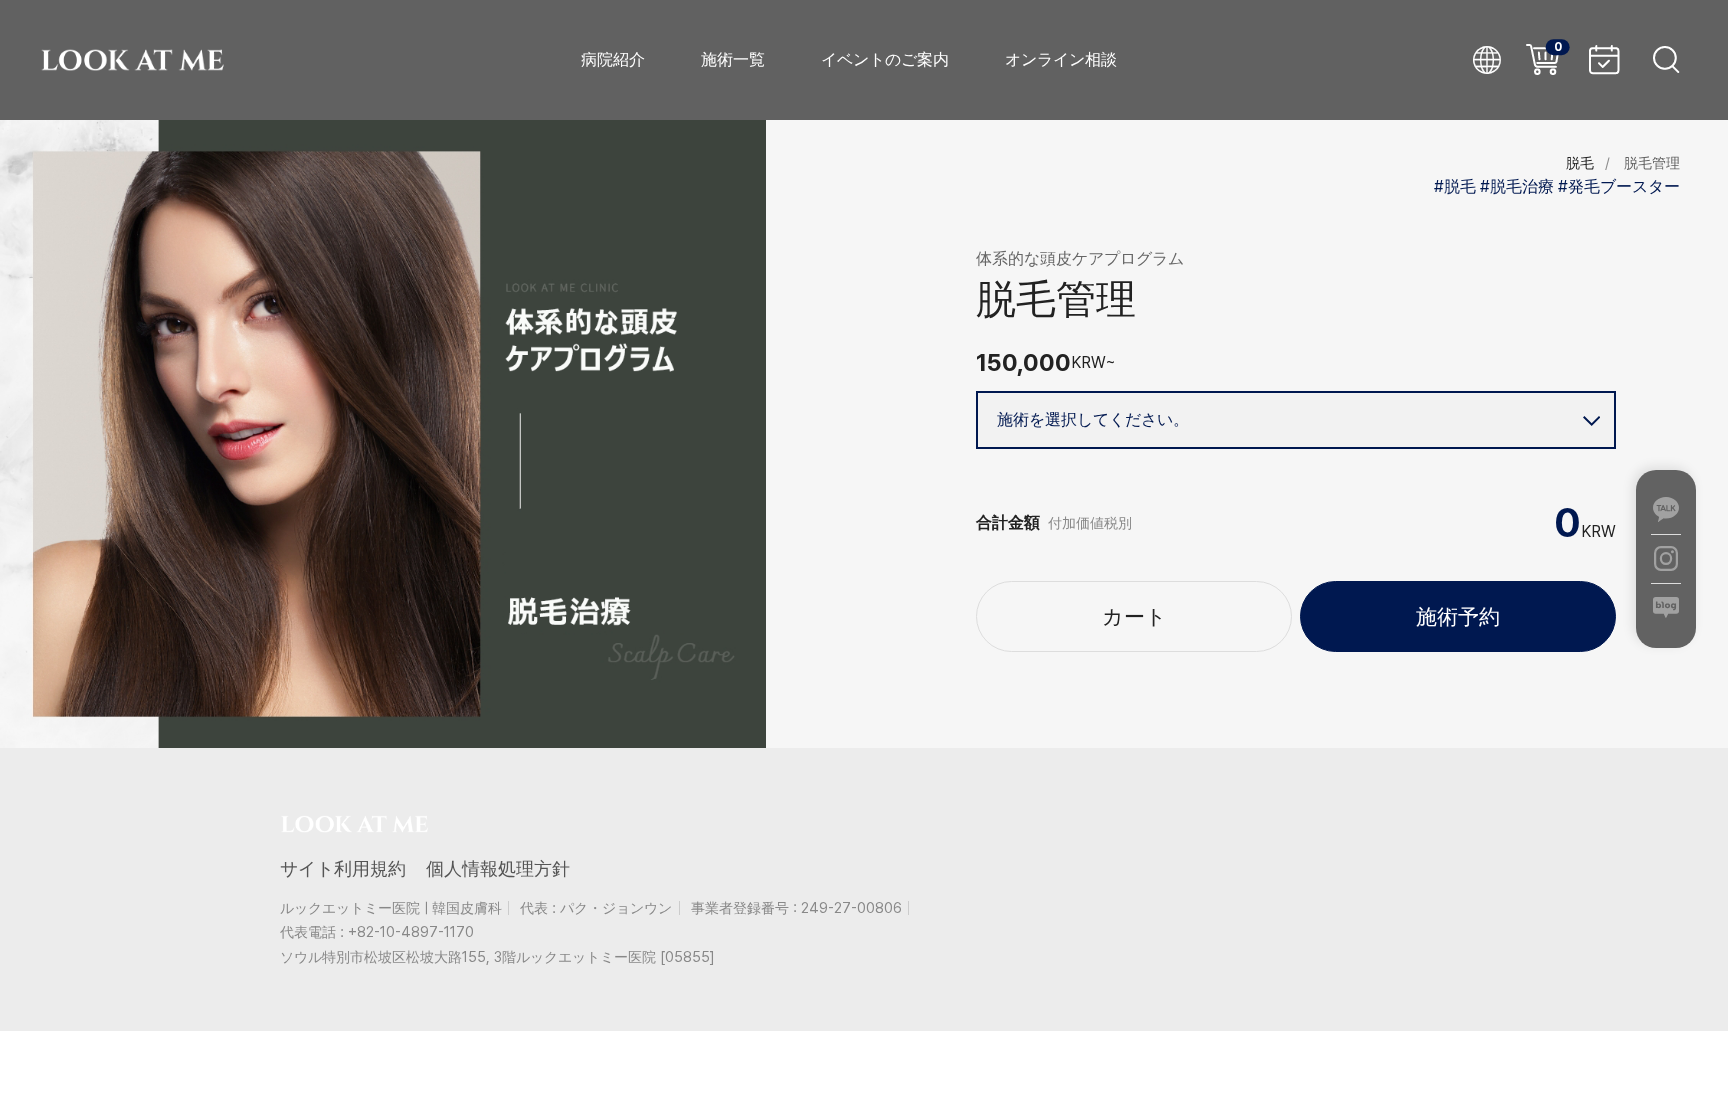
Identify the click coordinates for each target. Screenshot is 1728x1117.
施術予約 (1458, 616)
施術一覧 (733, 59)
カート (1134, 616)
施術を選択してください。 (1093, 419)
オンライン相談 (1061, 59)
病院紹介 (613, 59)
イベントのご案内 (885, 59)
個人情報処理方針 (498, 868)
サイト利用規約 (343, 868)
